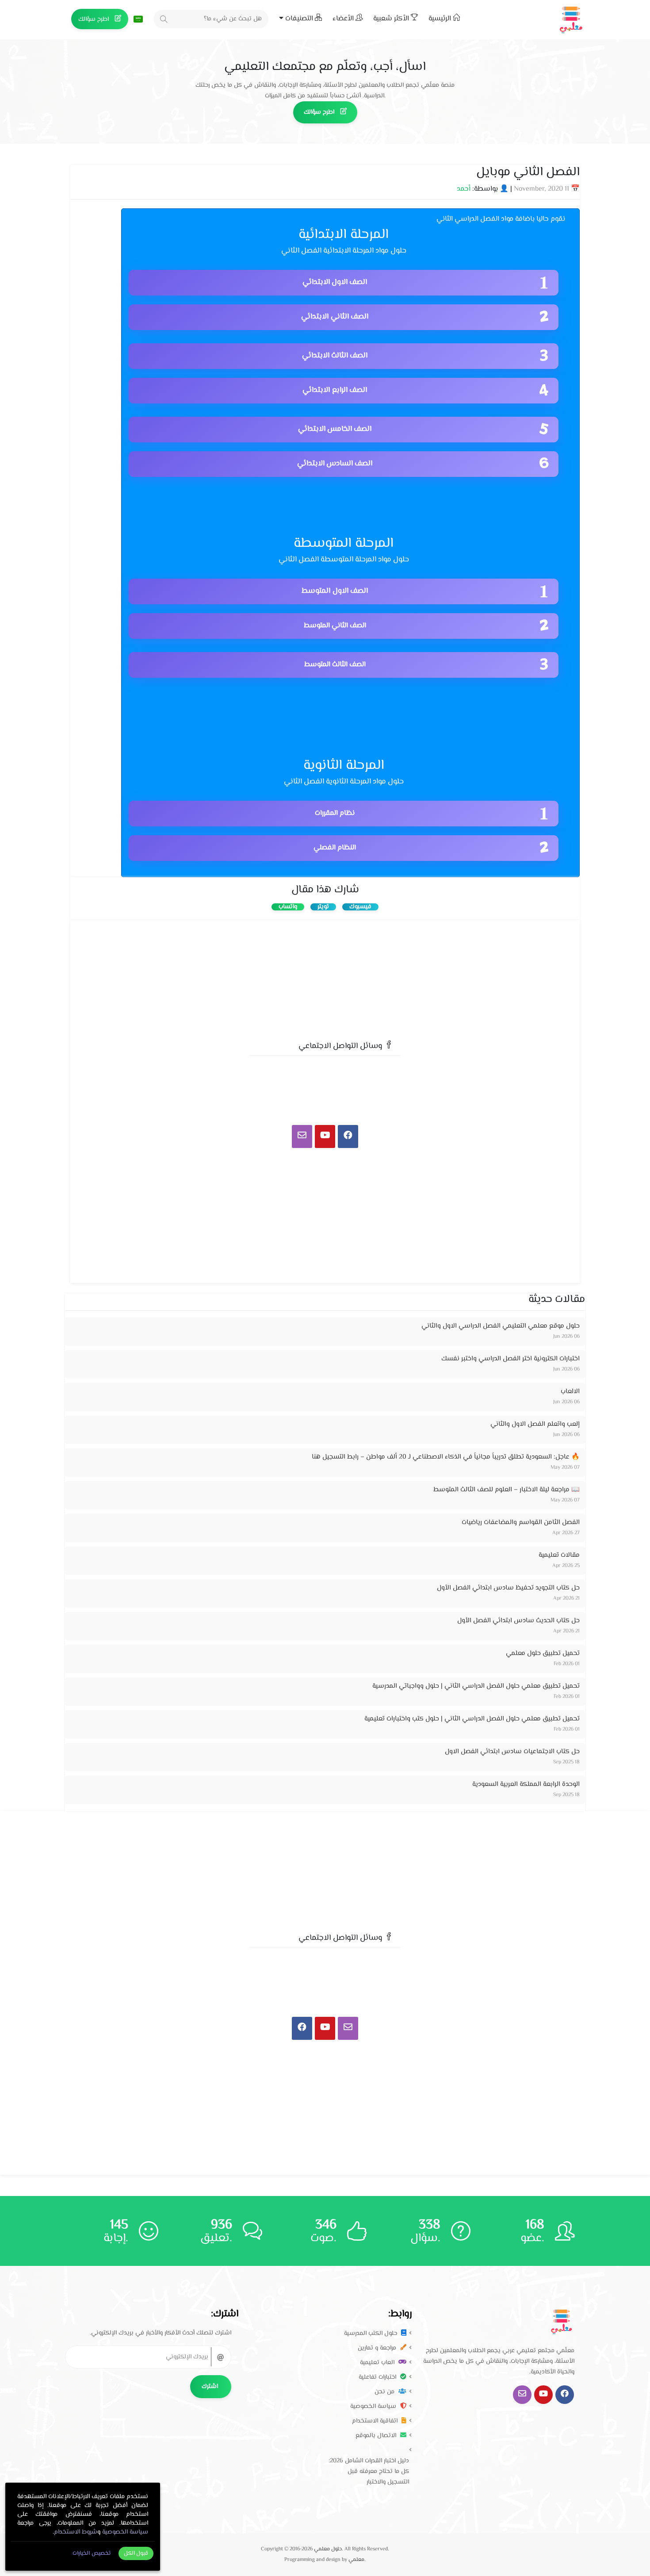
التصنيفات (299, 19)
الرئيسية (441, 19)
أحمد (464, 189)
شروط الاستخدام (76, 2532)
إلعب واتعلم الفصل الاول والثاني (535, 1424)
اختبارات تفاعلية (378, 2377)
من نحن (385, 2392)
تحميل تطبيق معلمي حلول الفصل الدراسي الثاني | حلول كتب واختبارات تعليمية (472, 1719)
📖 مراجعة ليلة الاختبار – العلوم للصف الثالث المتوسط (507, 1490)
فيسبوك (360, 907)
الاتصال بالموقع (377, 2436)
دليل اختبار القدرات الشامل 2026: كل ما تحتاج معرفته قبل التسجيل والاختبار (369, 2472)
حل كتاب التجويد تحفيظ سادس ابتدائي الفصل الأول (508, 1588)
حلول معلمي (328, 2549)
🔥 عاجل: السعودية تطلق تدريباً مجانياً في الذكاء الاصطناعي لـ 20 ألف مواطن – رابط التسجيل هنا (446, 1457)
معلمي (356, 2560)
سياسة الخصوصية (374, 2407)
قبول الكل (136, 2553)
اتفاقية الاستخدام (376, 2421)
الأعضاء (344, 19)
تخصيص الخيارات (92, 2553)
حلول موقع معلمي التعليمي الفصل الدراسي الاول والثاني (501, 1326)
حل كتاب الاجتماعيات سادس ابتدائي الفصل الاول (512, 1752)
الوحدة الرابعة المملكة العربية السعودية (526, 1784)
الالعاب (570, 1392)
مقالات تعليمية (559, 1555)
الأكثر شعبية (392, 19)
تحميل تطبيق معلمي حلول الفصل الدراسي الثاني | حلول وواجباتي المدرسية (476, 1686)
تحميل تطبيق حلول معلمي (543, 1653)
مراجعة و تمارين (378, 2348)
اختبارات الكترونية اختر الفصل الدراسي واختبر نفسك (510, 1359)
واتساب (288, 907)
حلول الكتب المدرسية (371, 2334)
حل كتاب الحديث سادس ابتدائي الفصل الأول (518, 1621)
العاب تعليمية (378, 2363)
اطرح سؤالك (94, 19)
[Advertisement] (325, 977)
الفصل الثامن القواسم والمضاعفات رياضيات (521, 1522)
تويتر (323, 907)
